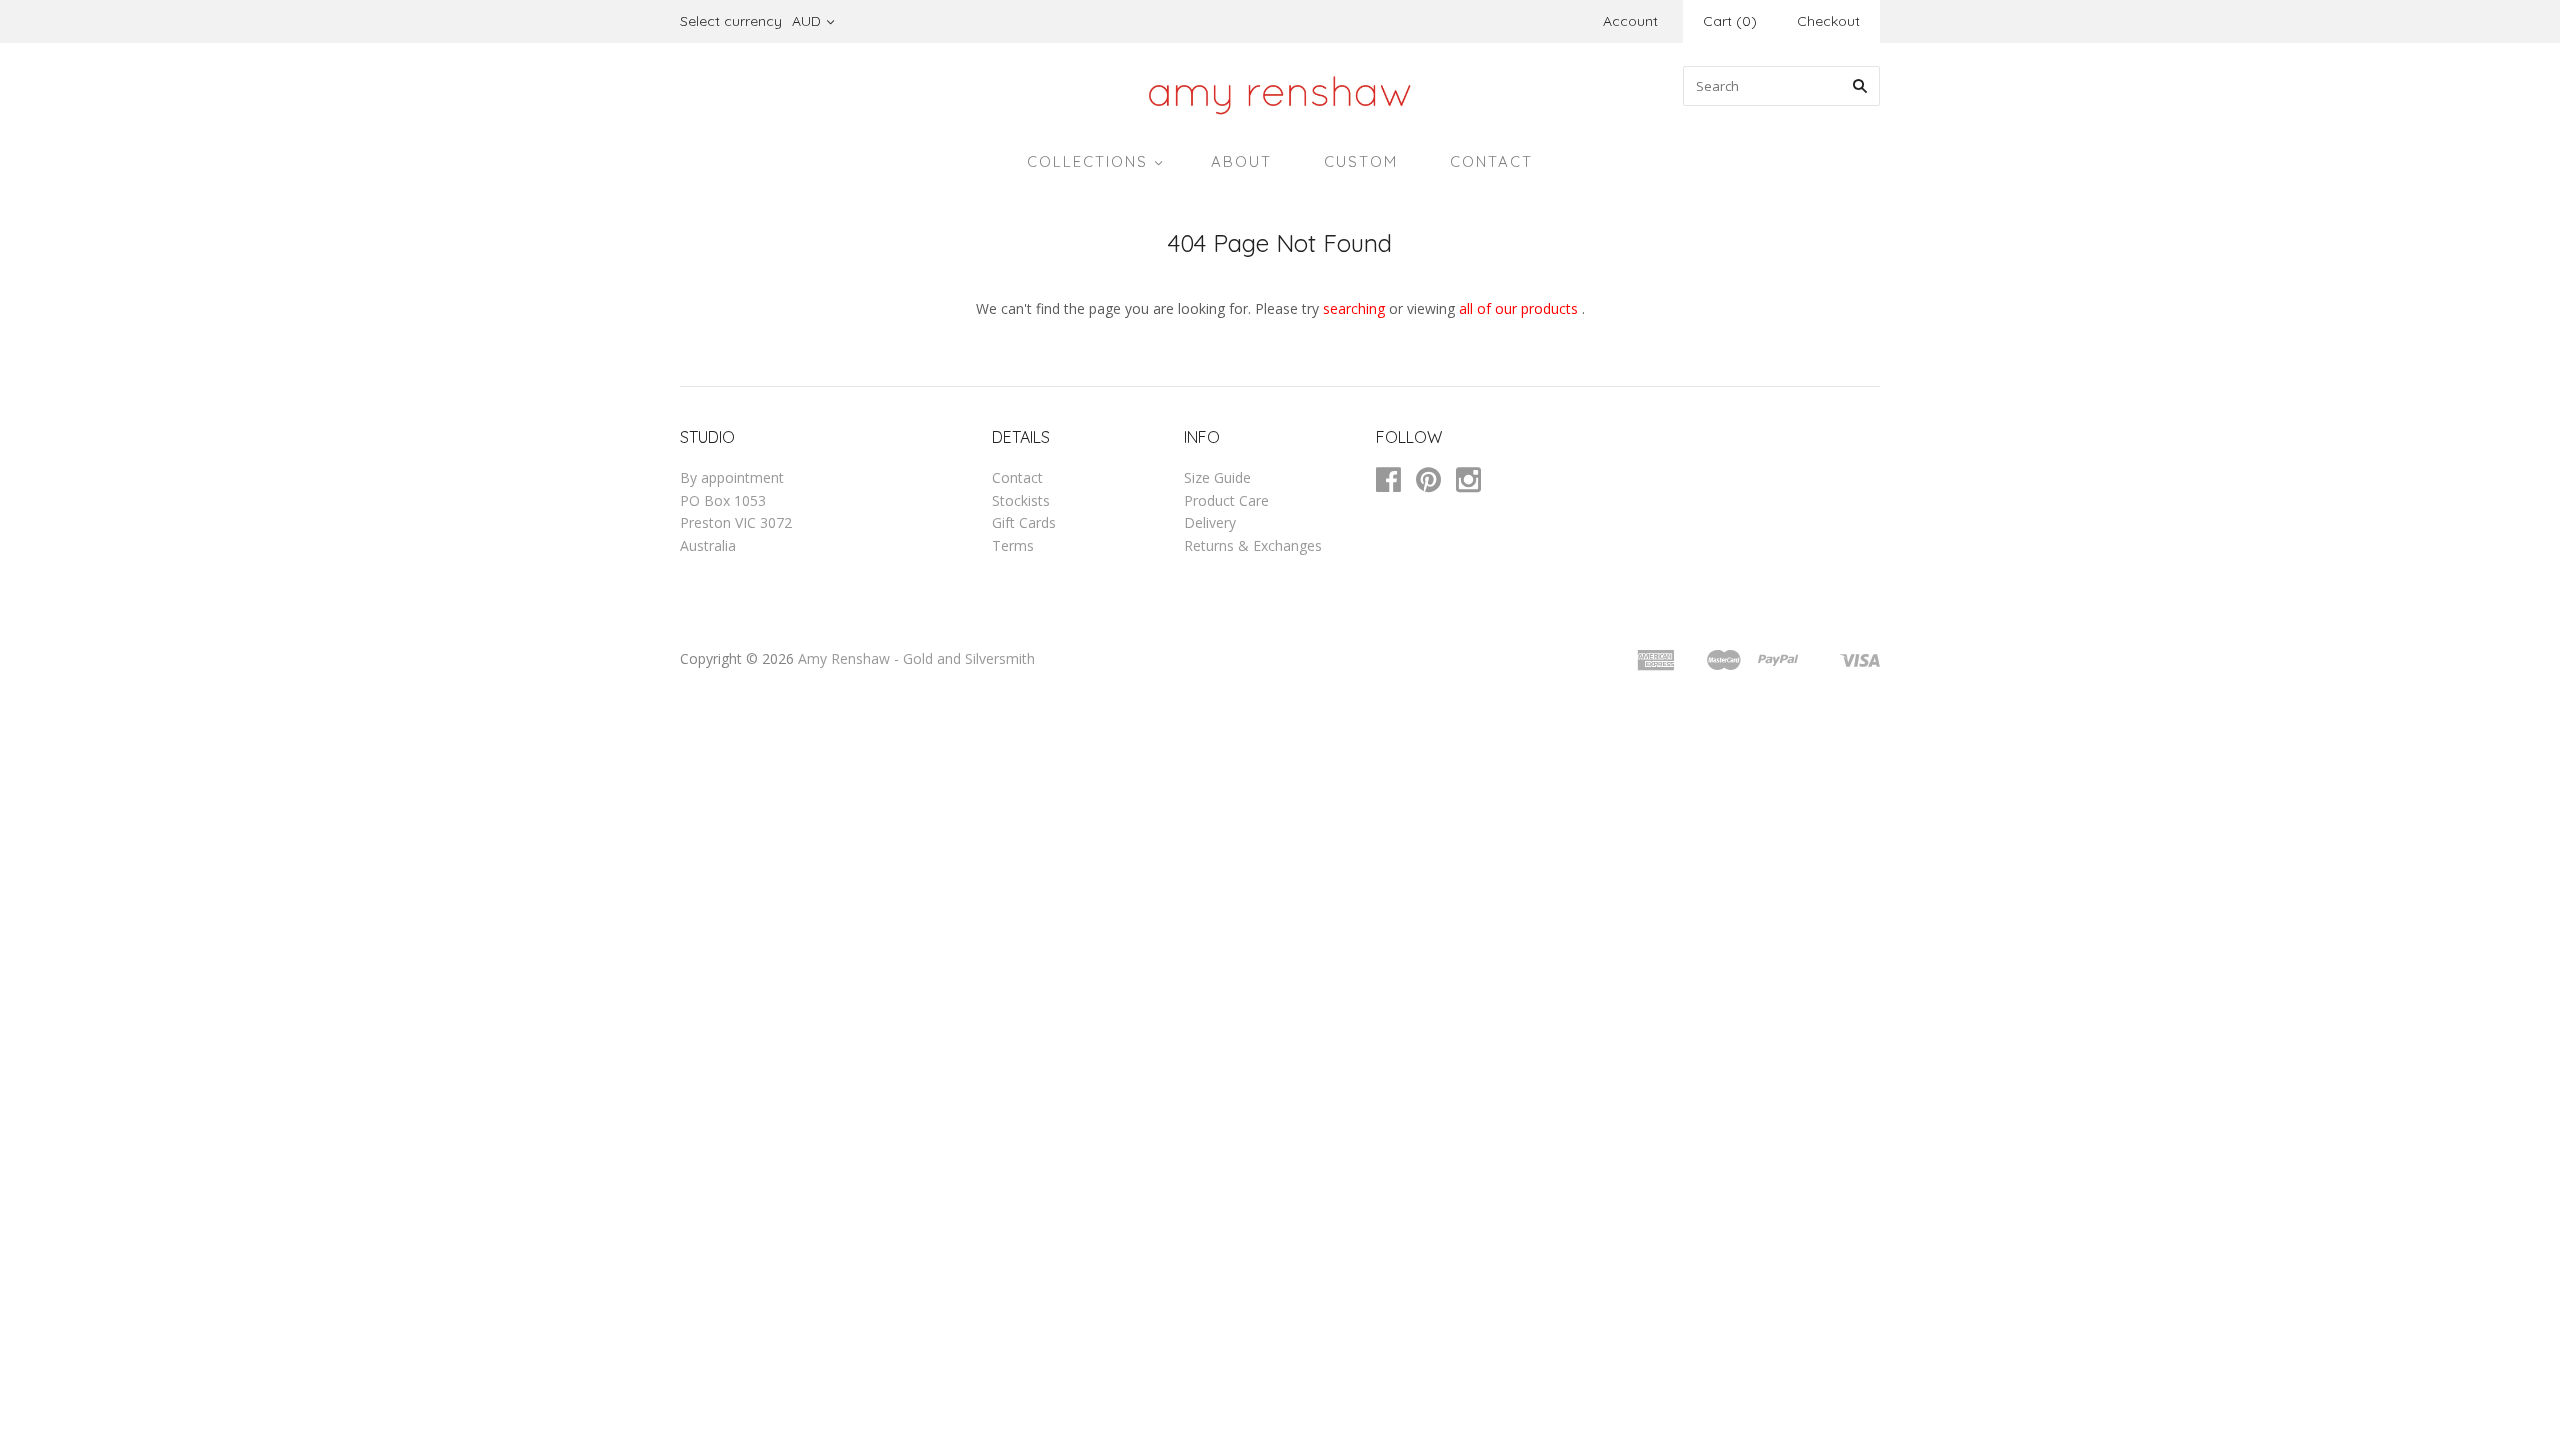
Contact (1017, 477)
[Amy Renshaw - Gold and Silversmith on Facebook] (1396, 483)
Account (1630, 21)
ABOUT (1241, 161)
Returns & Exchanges (1253, 545)
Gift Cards (1024, 522)
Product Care (1226, 500)
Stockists (1021, 500)
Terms (1013, 545)
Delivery (1210, 522)
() (1730, 21)
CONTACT (1491, 161)
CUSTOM (1361, 161)
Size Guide (1217, 477)
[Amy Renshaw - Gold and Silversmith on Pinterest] (1436, 483)
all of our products (1518, 308)
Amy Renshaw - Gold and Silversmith (916, 658)
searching (1354, 308)
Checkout (1828, 21)
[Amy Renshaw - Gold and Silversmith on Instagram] (1476, 483)
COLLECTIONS (1087, 161)
